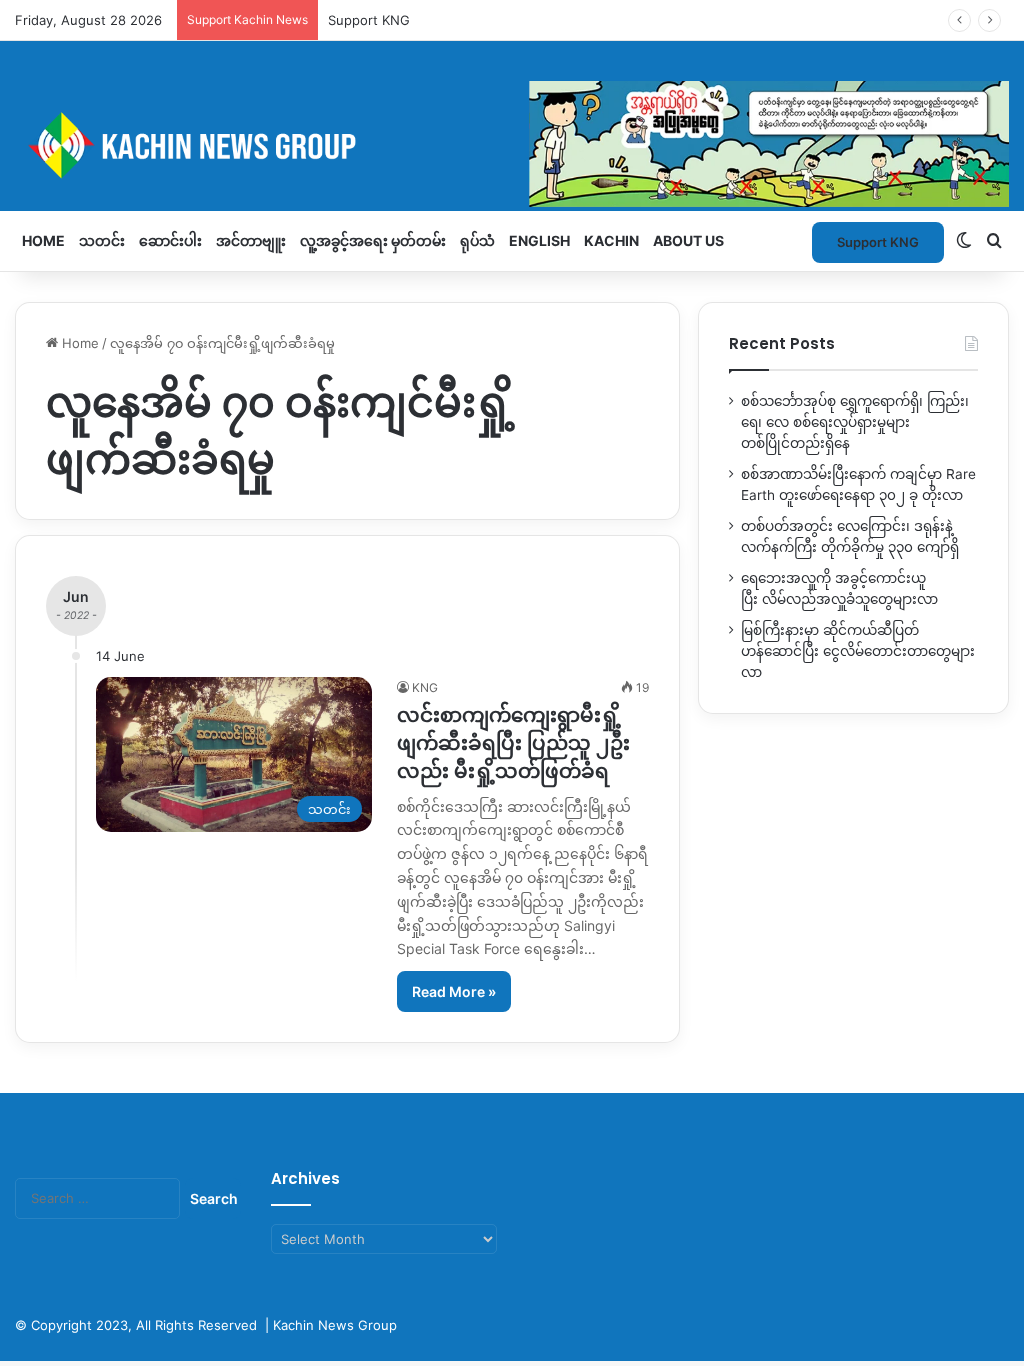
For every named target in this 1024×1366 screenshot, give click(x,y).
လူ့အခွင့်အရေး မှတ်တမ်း (373, 240)
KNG (425, 687)
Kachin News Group (335, 1325)
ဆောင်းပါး (170, 240)
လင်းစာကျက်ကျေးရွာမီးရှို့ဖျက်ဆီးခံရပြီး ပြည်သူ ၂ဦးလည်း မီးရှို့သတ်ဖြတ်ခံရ (513, 743)
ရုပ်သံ (477, 240)
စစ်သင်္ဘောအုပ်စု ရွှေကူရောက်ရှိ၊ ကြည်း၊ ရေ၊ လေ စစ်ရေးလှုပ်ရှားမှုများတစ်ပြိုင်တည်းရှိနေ (855, 422)
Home (43, 240)
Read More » (454, 991)
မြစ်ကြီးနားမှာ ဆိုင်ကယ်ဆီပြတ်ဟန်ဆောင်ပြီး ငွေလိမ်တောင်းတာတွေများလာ (858, 651)
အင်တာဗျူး (251, 240)
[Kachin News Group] (512, 145)
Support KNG (369, 20)
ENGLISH (539, 240)
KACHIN (611, 240)
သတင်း (102, 240)
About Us (688, 240)
